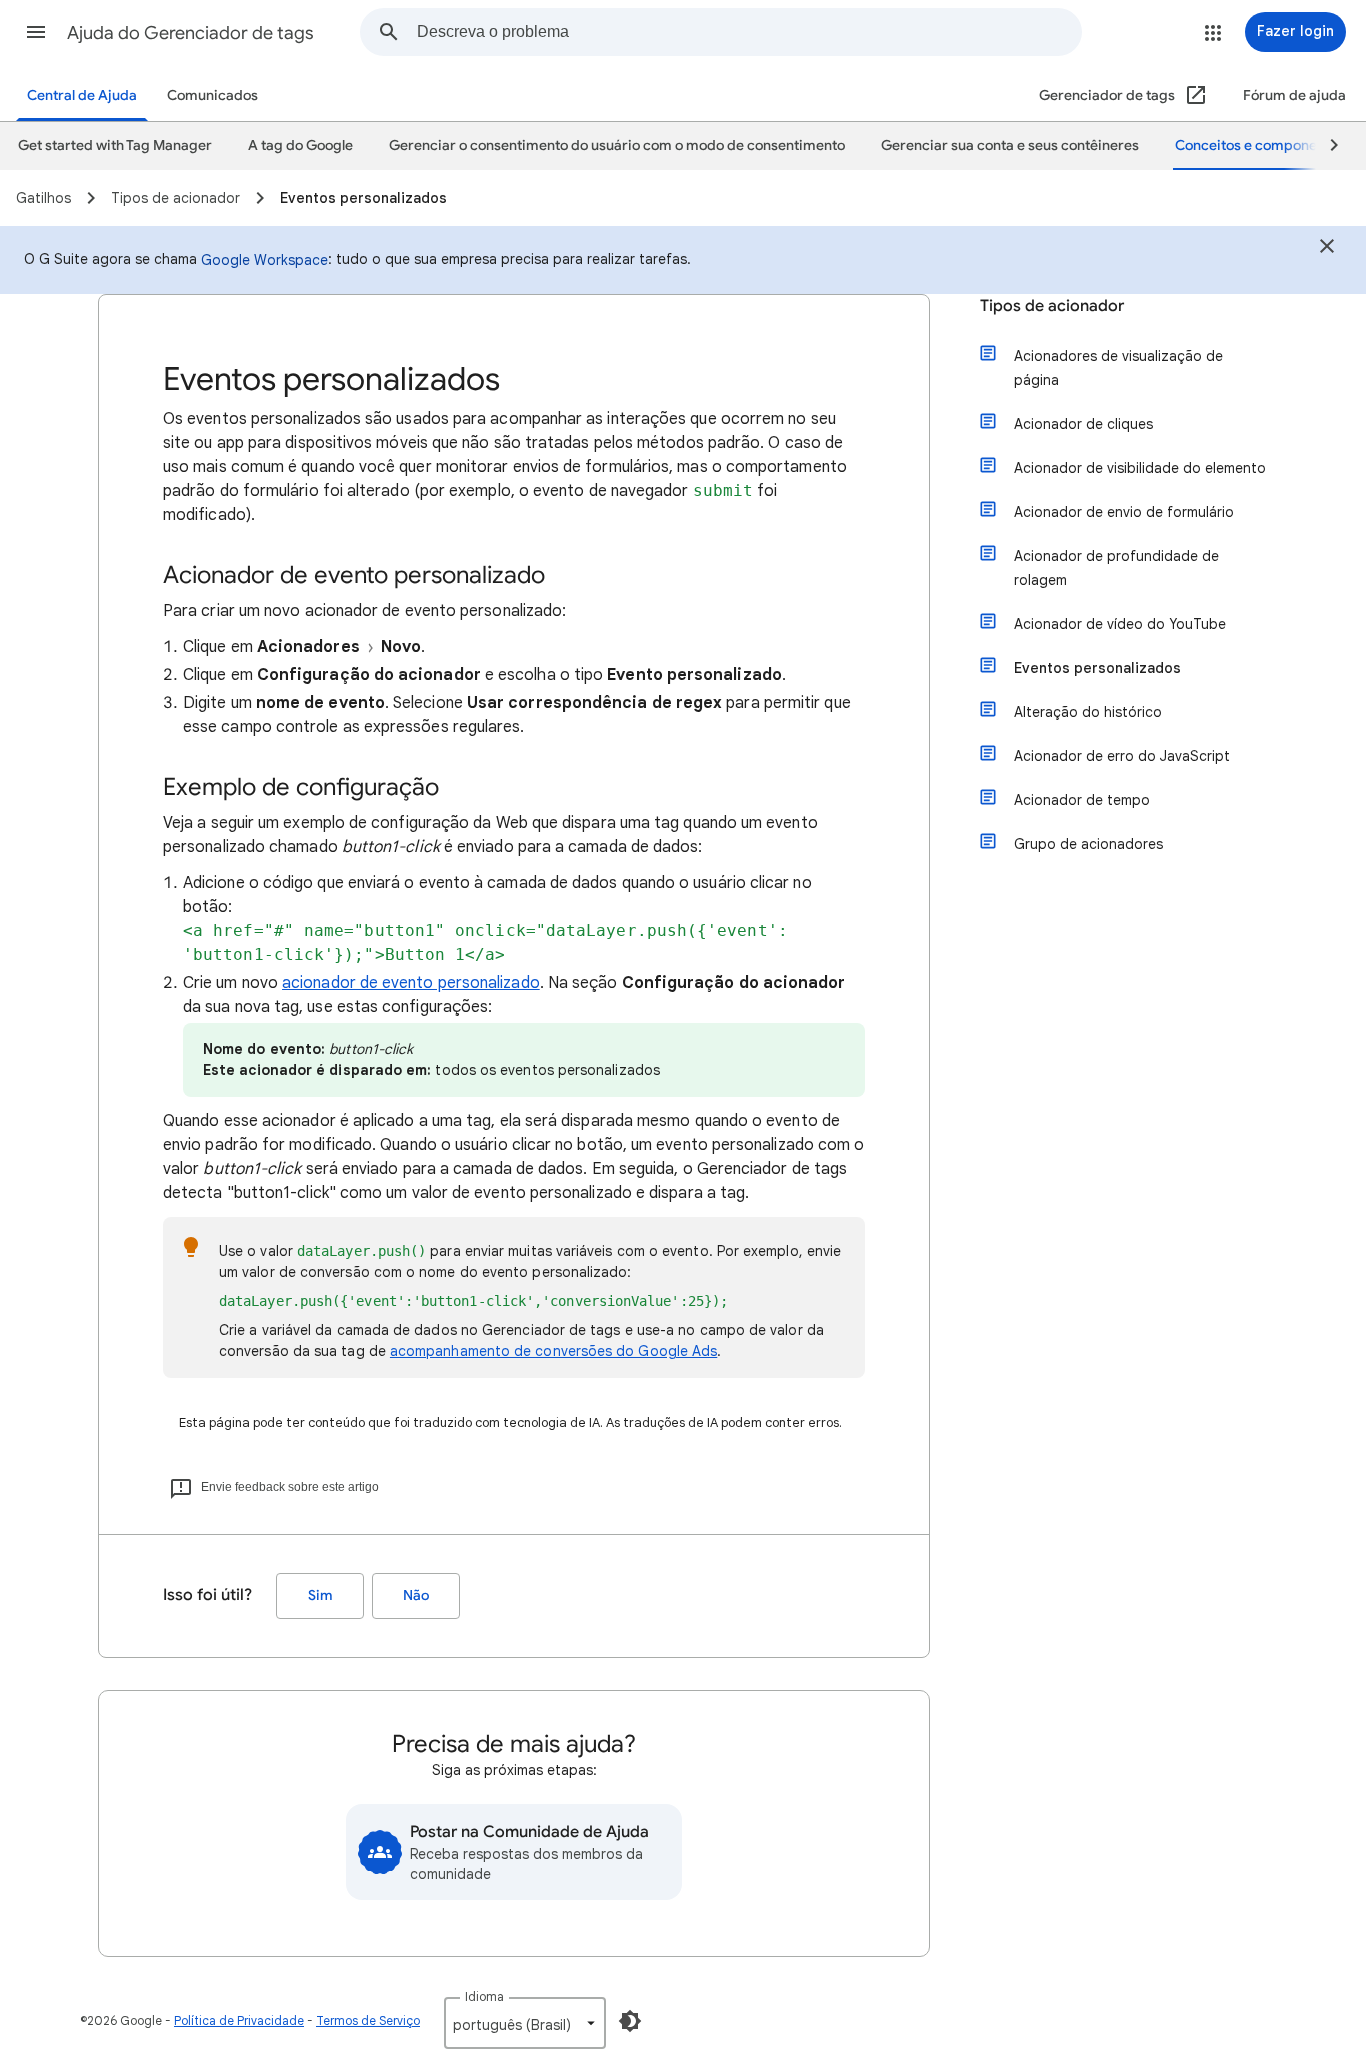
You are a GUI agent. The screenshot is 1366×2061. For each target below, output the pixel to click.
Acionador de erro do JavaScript (1122, 756)
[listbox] (525, 2023)
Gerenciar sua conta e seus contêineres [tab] (1010, 145)
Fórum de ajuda (1294, 95)
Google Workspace (264, 260)
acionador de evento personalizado (411, 983)
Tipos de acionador (1052, 306)
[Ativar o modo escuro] (630, 2021)
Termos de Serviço (368, 2020)
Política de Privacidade (239, 2020)
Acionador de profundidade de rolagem (1116, 568)
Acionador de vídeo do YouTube (1120, 624)
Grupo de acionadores (1088, 844)
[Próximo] (1325, 146)
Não (416, 1595)
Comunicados (212, 95)
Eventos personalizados (1097, 668)
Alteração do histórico (1088, 712)
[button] (36, 32)
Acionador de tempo (1082, 800)
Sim (320, 1595)
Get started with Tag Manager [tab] (115, 145)
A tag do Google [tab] (300, 145)
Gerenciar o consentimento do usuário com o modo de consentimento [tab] (617, 145)
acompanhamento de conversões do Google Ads (553, 1351)
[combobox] (749, 32)
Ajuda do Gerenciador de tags (190, 33)
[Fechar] (1327, 249)
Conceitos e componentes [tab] (1260, 145)
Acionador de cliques (1083, 424)
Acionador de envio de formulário (1124, 512)
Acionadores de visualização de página (1118, 368)
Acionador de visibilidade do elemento (1140, 468)
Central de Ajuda (82, 95)
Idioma (484, 1996)
